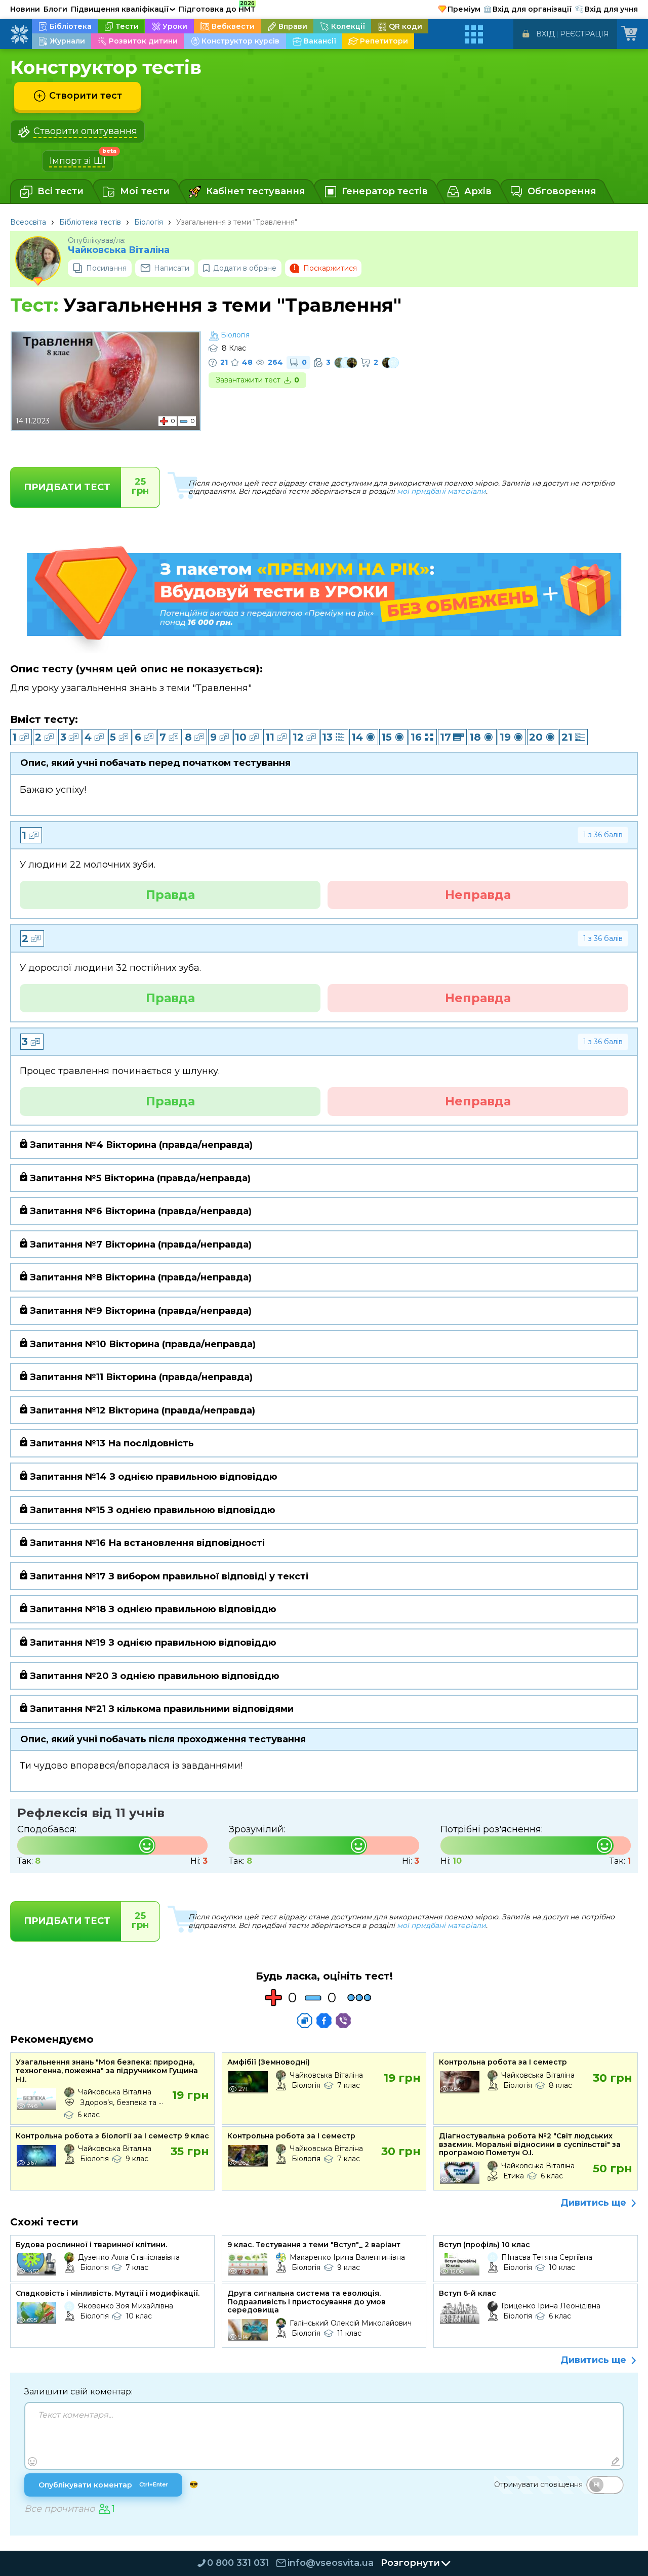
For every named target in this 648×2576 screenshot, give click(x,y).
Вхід (545, 34)
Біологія (149, 222)
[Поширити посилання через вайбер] (343, 2021)
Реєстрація (584, 34)
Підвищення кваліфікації (123, 9)
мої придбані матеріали (441, 491)
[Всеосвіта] (19, 34)
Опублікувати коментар (103, 2485)
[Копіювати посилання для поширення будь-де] (305, 2021)
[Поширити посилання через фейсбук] (324, 2021)
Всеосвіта (28, 222)
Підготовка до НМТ (217, 8)
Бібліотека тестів (90, 222)
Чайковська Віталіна (119, 250)
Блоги (55, 9)
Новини (25, 9)
